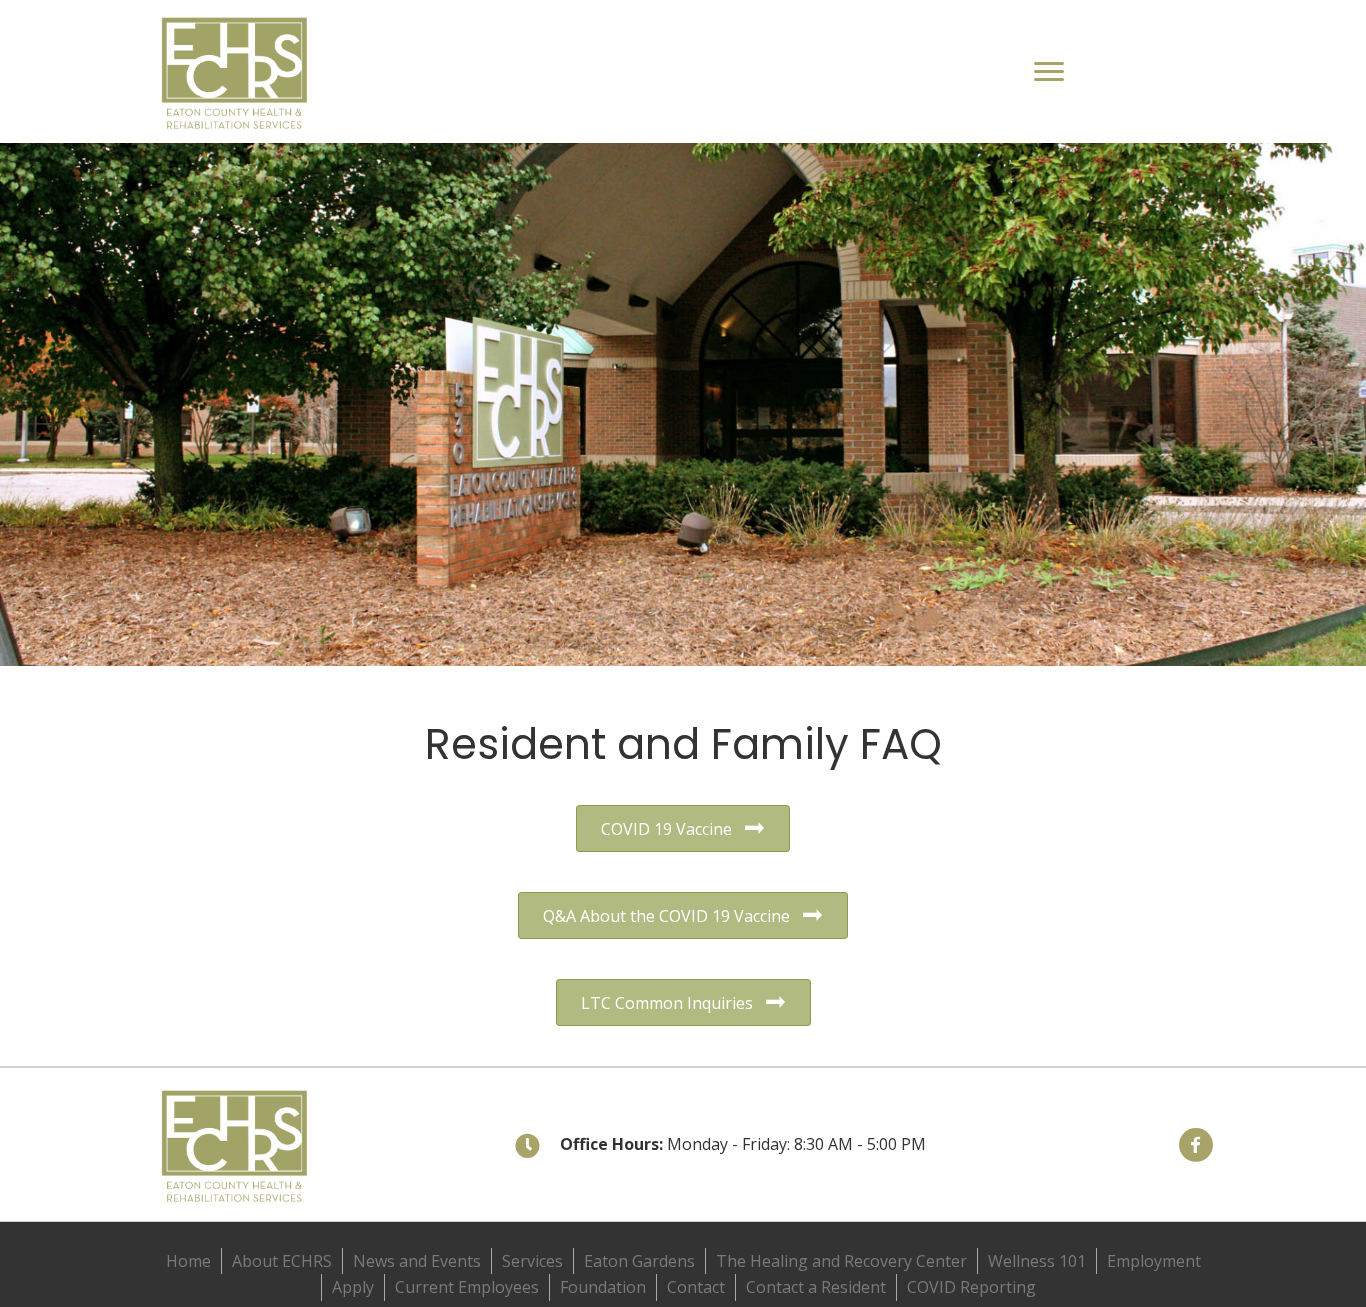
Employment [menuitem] (1154, 1261)
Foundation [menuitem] (603, 1287)
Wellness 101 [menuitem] (1037, 1261)
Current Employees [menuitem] (467, 1287)
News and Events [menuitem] (417, 1261)
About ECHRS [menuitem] (282, 1261)
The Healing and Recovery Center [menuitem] (841, 1261)
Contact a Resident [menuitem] (816, 1287)
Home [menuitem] (188, 1261)
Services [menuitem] (532, 1261)
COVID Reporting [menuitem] (971, 1287)
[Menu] (1049, 72)
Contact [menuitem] (696, 1287)
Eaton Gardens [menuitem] (639, 1261)
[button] (1195, 1144)
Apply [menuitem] (353, 1287)
